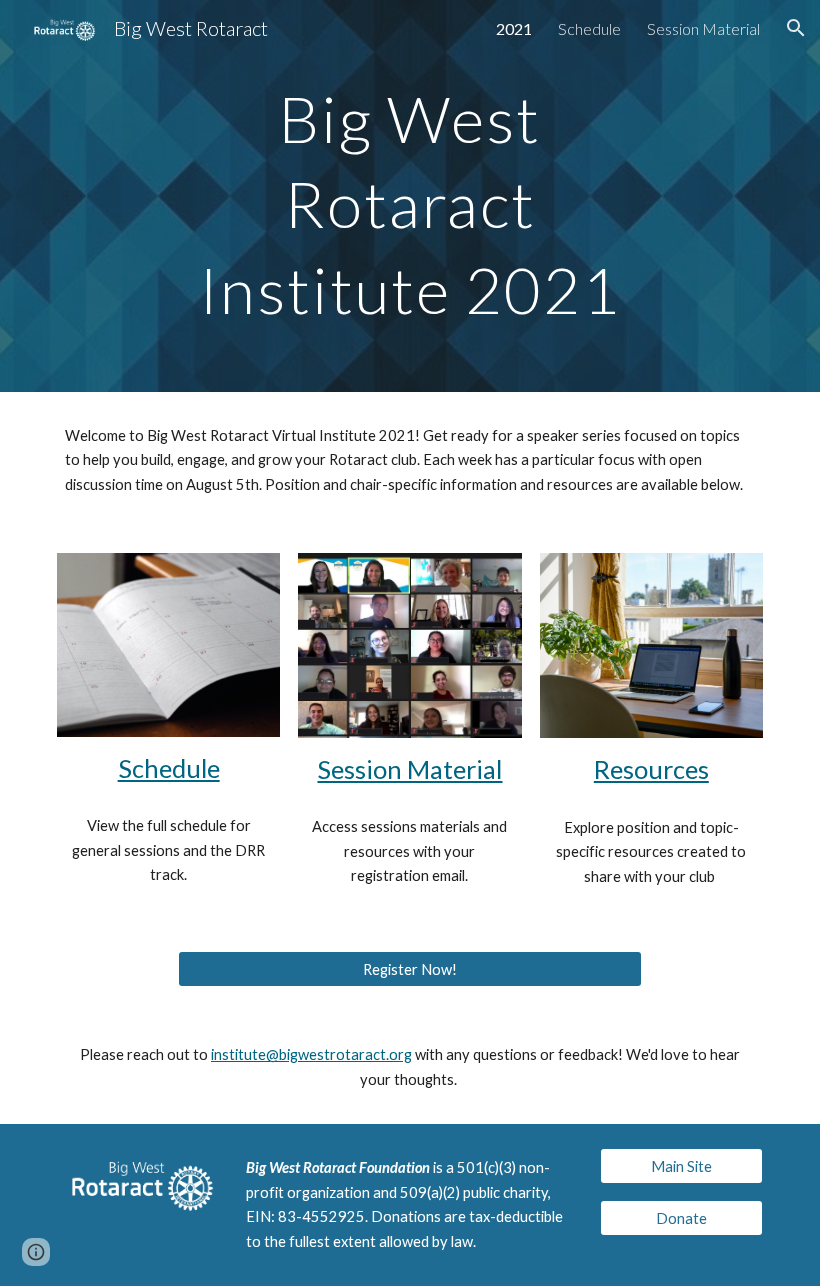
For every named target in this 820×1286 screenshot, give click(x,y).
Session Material (409, 769)
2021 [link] (514, 28)
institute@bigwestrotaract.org (311, 1054)
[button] (796, 28)
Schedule (169, 768)
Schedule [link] (589, 28)
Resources (651, 769)
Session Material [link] (703, 28)
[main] (410, 196)
